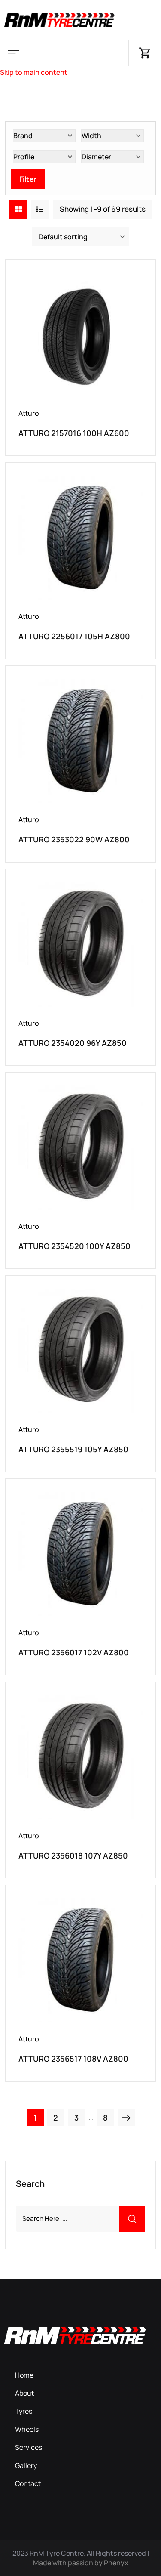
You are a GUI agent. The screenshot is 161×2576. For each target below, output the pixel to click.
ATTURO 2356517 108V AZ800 (73, 2059)
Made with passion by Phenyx (81, 2563)
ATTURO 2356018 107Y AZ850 (73, 1855)
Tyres (24, 2411)
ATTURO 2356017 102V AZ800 (74, 1652)
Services (29, 2447)
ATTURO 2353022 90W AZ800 (74, 839)
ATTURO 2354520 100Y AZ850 (74, 1246)
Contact (28, 2483)
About (24, 2393)
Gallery (26, 2465)
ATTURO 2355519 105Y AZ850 (73, 1449)
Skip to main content (34, 72)
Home (24, 2375)
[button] (13, 53)
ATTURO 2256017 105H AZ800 (74, 636)
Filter (28, 179)
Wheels (27, 2429)
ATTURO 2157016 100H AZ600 (74, 433)
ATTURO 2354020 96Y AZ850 (73, 1043)
